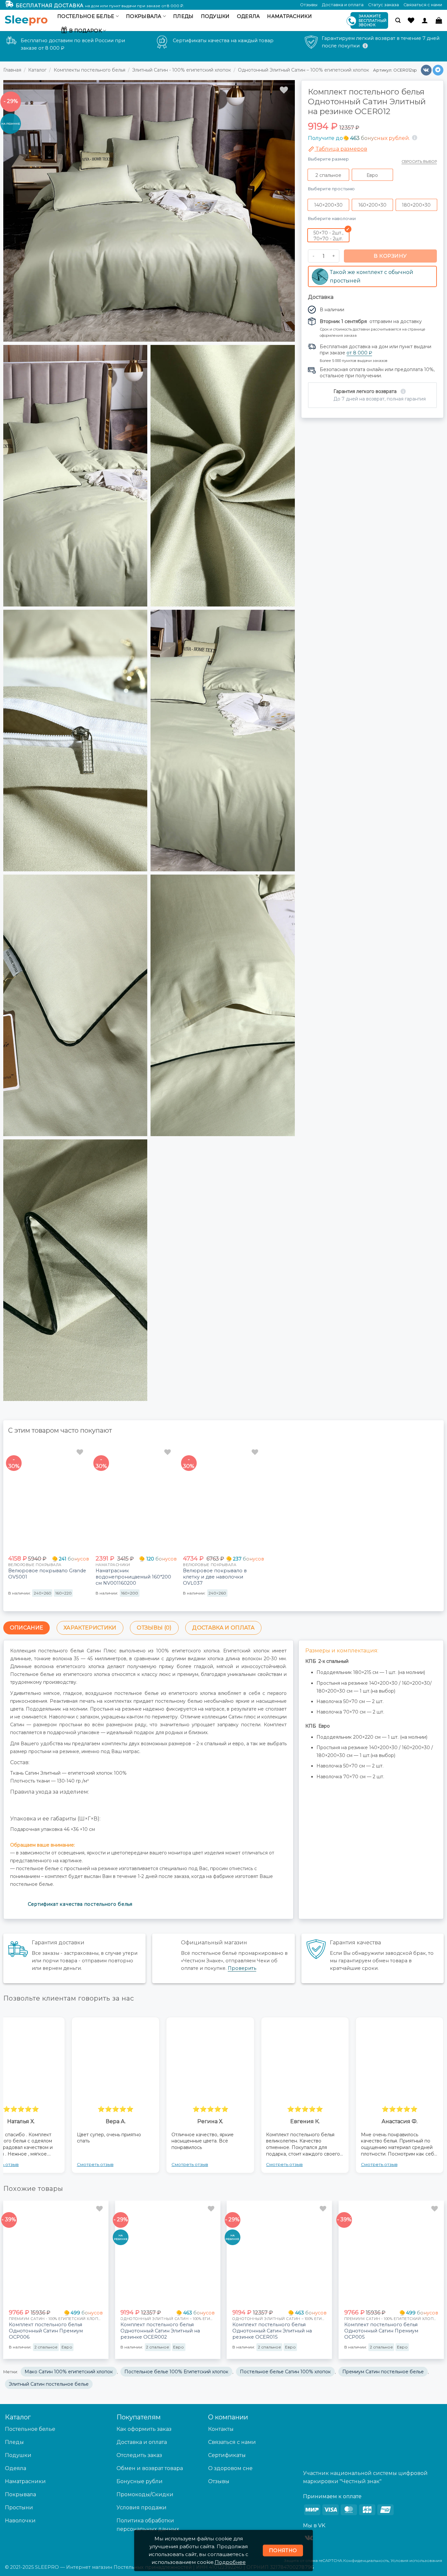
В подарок (85, 31)
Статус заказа (384, 5)
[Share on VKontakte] (426, 70)
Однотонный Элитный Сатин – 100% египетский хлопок (304, 70)
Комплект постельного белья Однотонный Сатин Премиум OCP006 (46, 2331)
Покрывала (144, 16)
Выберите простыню (331, 189)
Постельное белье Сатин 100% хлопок (285, 2372)
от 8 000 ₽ (359, 353)
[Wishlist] (411, 20)
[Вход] (425, 20)
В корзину (391, 256)
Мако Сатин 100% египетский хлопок (69, 2372)
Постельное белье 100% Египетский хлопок (176, 2372)
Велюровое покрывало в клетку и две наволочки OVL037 (215, 1577)
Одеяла (249, 16)
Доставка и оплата (343, 5)
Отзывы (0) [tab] (154, 1628)
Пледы (183, 16)
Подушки (215, 16)
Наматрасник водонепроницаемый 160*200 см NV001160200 (133, 1577)
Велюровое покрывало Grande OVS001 (47, 1574)
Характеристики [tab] (90, 1628)
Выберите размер (328, 159)
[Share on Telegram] (438, 70)
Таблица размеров (341, 149)
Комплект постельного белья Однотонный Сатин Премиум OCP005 (381, 2331)
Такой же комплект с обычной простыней (372, 276)
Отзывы (309, 5)
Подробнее (230, 2562)
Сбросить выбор (419, 162)
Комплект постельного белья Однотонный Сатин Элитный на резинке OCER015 (272, 2331)
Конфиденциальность (366, 2560)
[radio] (328, 175)
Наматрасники (289, 16)
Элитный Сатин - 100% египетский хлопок (182, 70)
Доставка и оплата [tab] (223, 1628)
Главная (12, 70)
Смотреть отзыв (95, 2164)
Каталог (37, 70)
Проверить (242, 1968)
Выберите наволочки (332, 218)
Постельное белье (86, 16)
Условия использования (416, 2560)
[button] (398, 20)
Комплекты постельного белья (89, 70)
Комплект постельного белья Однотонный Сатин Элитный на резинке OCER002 (160, 2331)
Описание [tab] (27, 1628)
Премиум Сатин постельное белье (383, 2372)
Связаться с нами (423, 5)
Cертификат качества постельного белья (80, 1904)
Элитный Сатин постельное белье (49, 2384)
